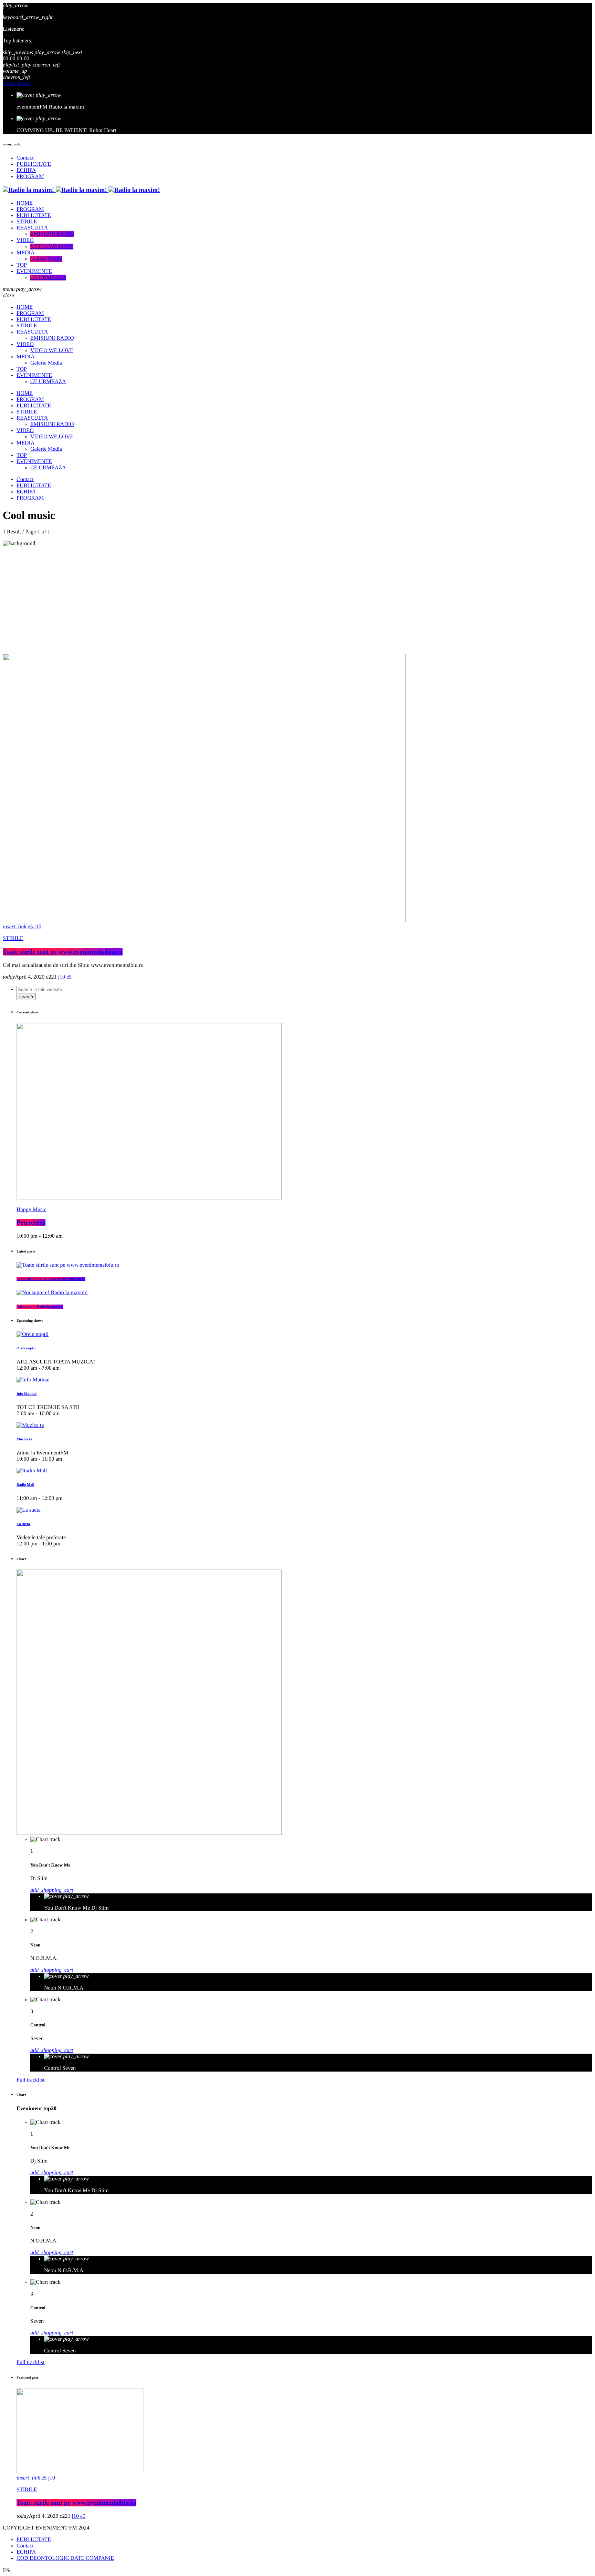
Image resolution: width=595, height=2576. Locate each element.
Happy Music (32, 1210)
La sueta (23, 1524)
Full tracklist (30, 2080)
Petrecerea (31, 1223)
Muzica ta (24, 1439)
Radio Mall (25, 1485)
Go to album (17, 84)
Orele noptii (26, 1348)
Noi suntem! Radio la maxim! (40, 1307)
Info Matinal (27, 1394)
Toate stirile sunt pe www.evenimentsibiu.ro (63, 952)
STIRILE (13, 938)
